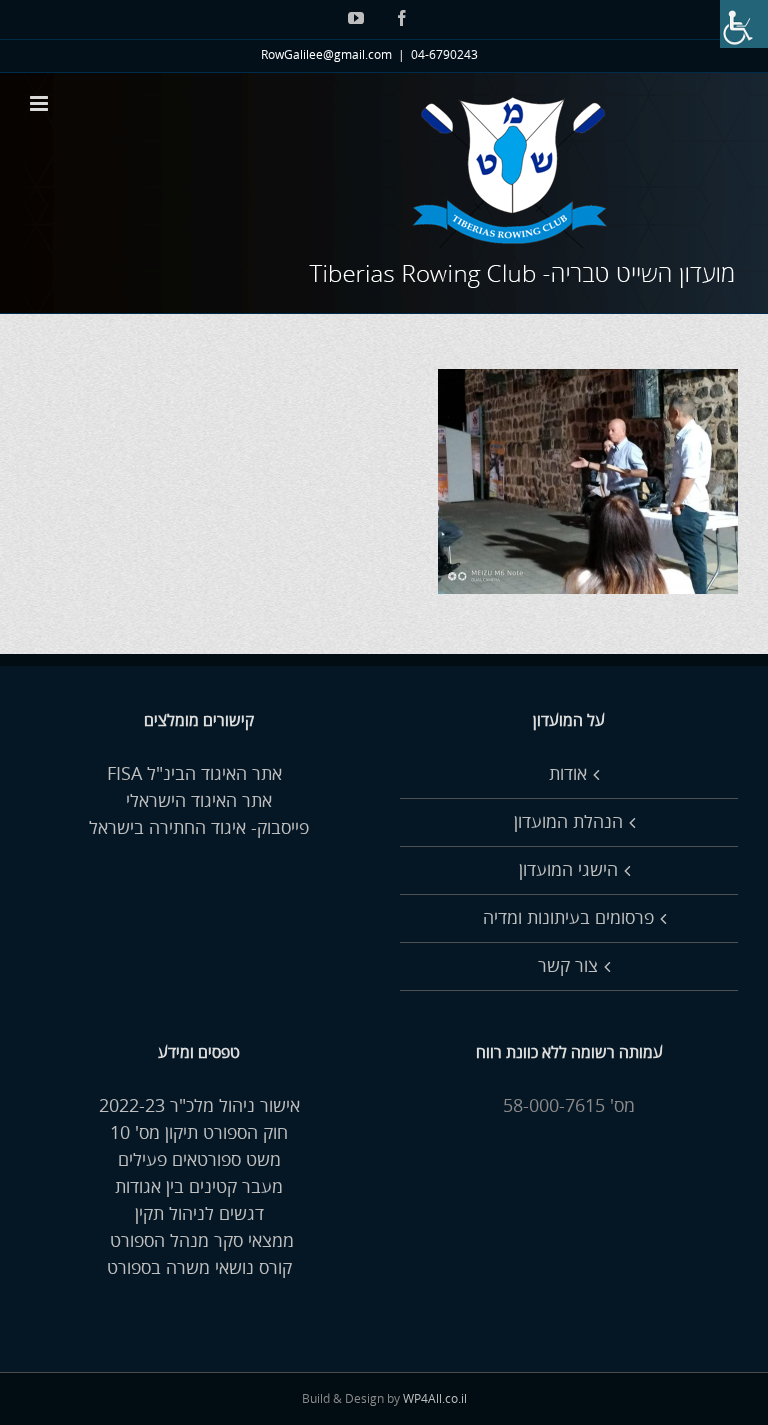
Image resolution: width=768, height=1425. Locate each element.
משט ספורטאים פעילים (199, 1160)
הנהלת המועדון (568, 822)
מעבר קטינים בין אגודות (199, 1187)
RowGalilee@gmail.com (326, 55)
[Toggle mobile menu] (40, 103)
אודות (568, 774)
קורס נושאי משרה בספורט (199, 1268)
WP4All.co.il (435, 1399)
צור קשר (568, 966)
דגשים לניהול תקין (199, 1214)
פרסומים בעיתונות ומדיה (568, 918)
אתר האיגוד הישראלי (199, 801)
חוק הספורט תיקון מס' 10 (199, 1133)
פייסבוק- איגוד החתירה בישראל (199, 828)
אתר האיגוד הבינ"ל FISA (199, 774)
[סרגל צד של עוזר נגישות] (744, 24)
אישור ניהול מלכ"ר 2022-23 (199, 1106)
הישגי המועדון (568, 870)
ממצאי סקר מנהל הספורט (199, 1241)
